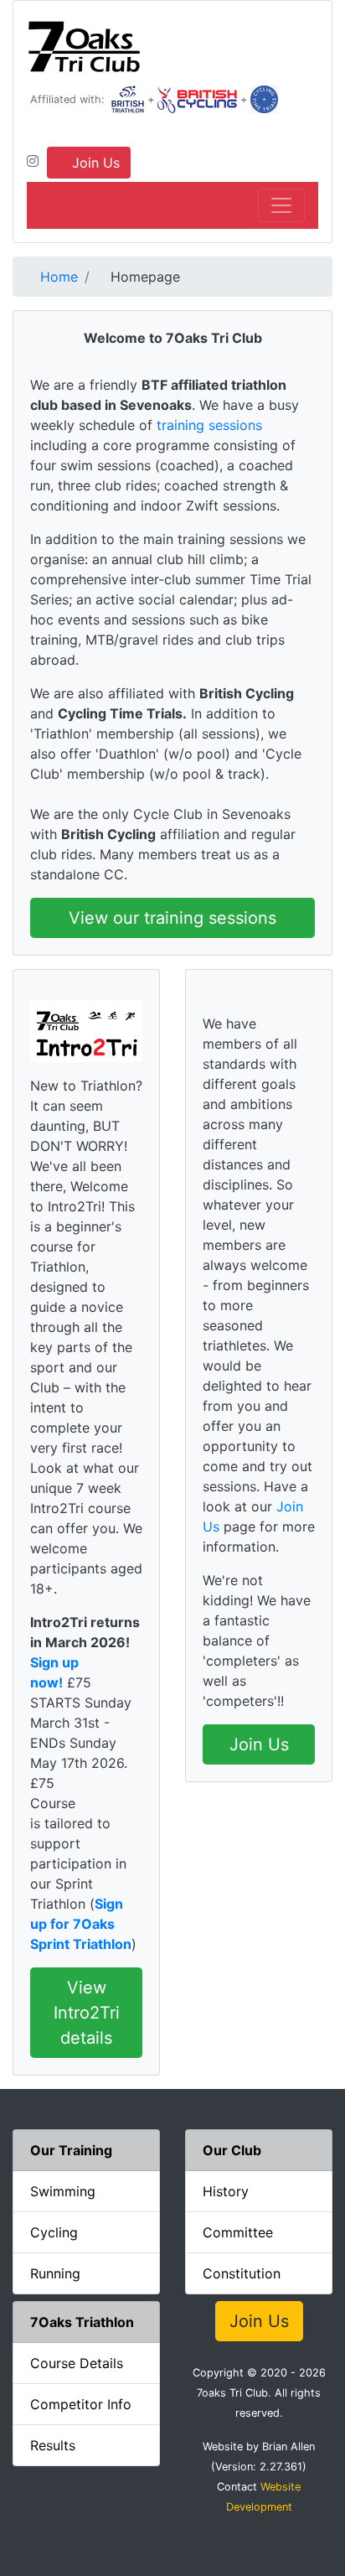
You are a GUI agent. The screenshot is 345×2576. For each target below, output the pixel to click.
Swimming (63, 2191)
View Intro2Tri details (87, 2013)
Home (57, 277)
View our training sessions (172, 918)
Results (53, 2445)
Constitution (242, 2273)
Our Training (71, 2150)
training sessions (209, 425)
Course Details (77, 2363)
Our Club (232, 2150)
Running (55, 2273)
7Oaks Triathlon (82, 2322)
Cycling (54, 2232)
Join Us (94, 163)
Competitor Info (81, 2404)
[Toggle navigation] (281, 205)
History (226, 2191)
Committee (238, 2232)
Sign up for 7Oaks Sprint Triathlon (81, 1924)
